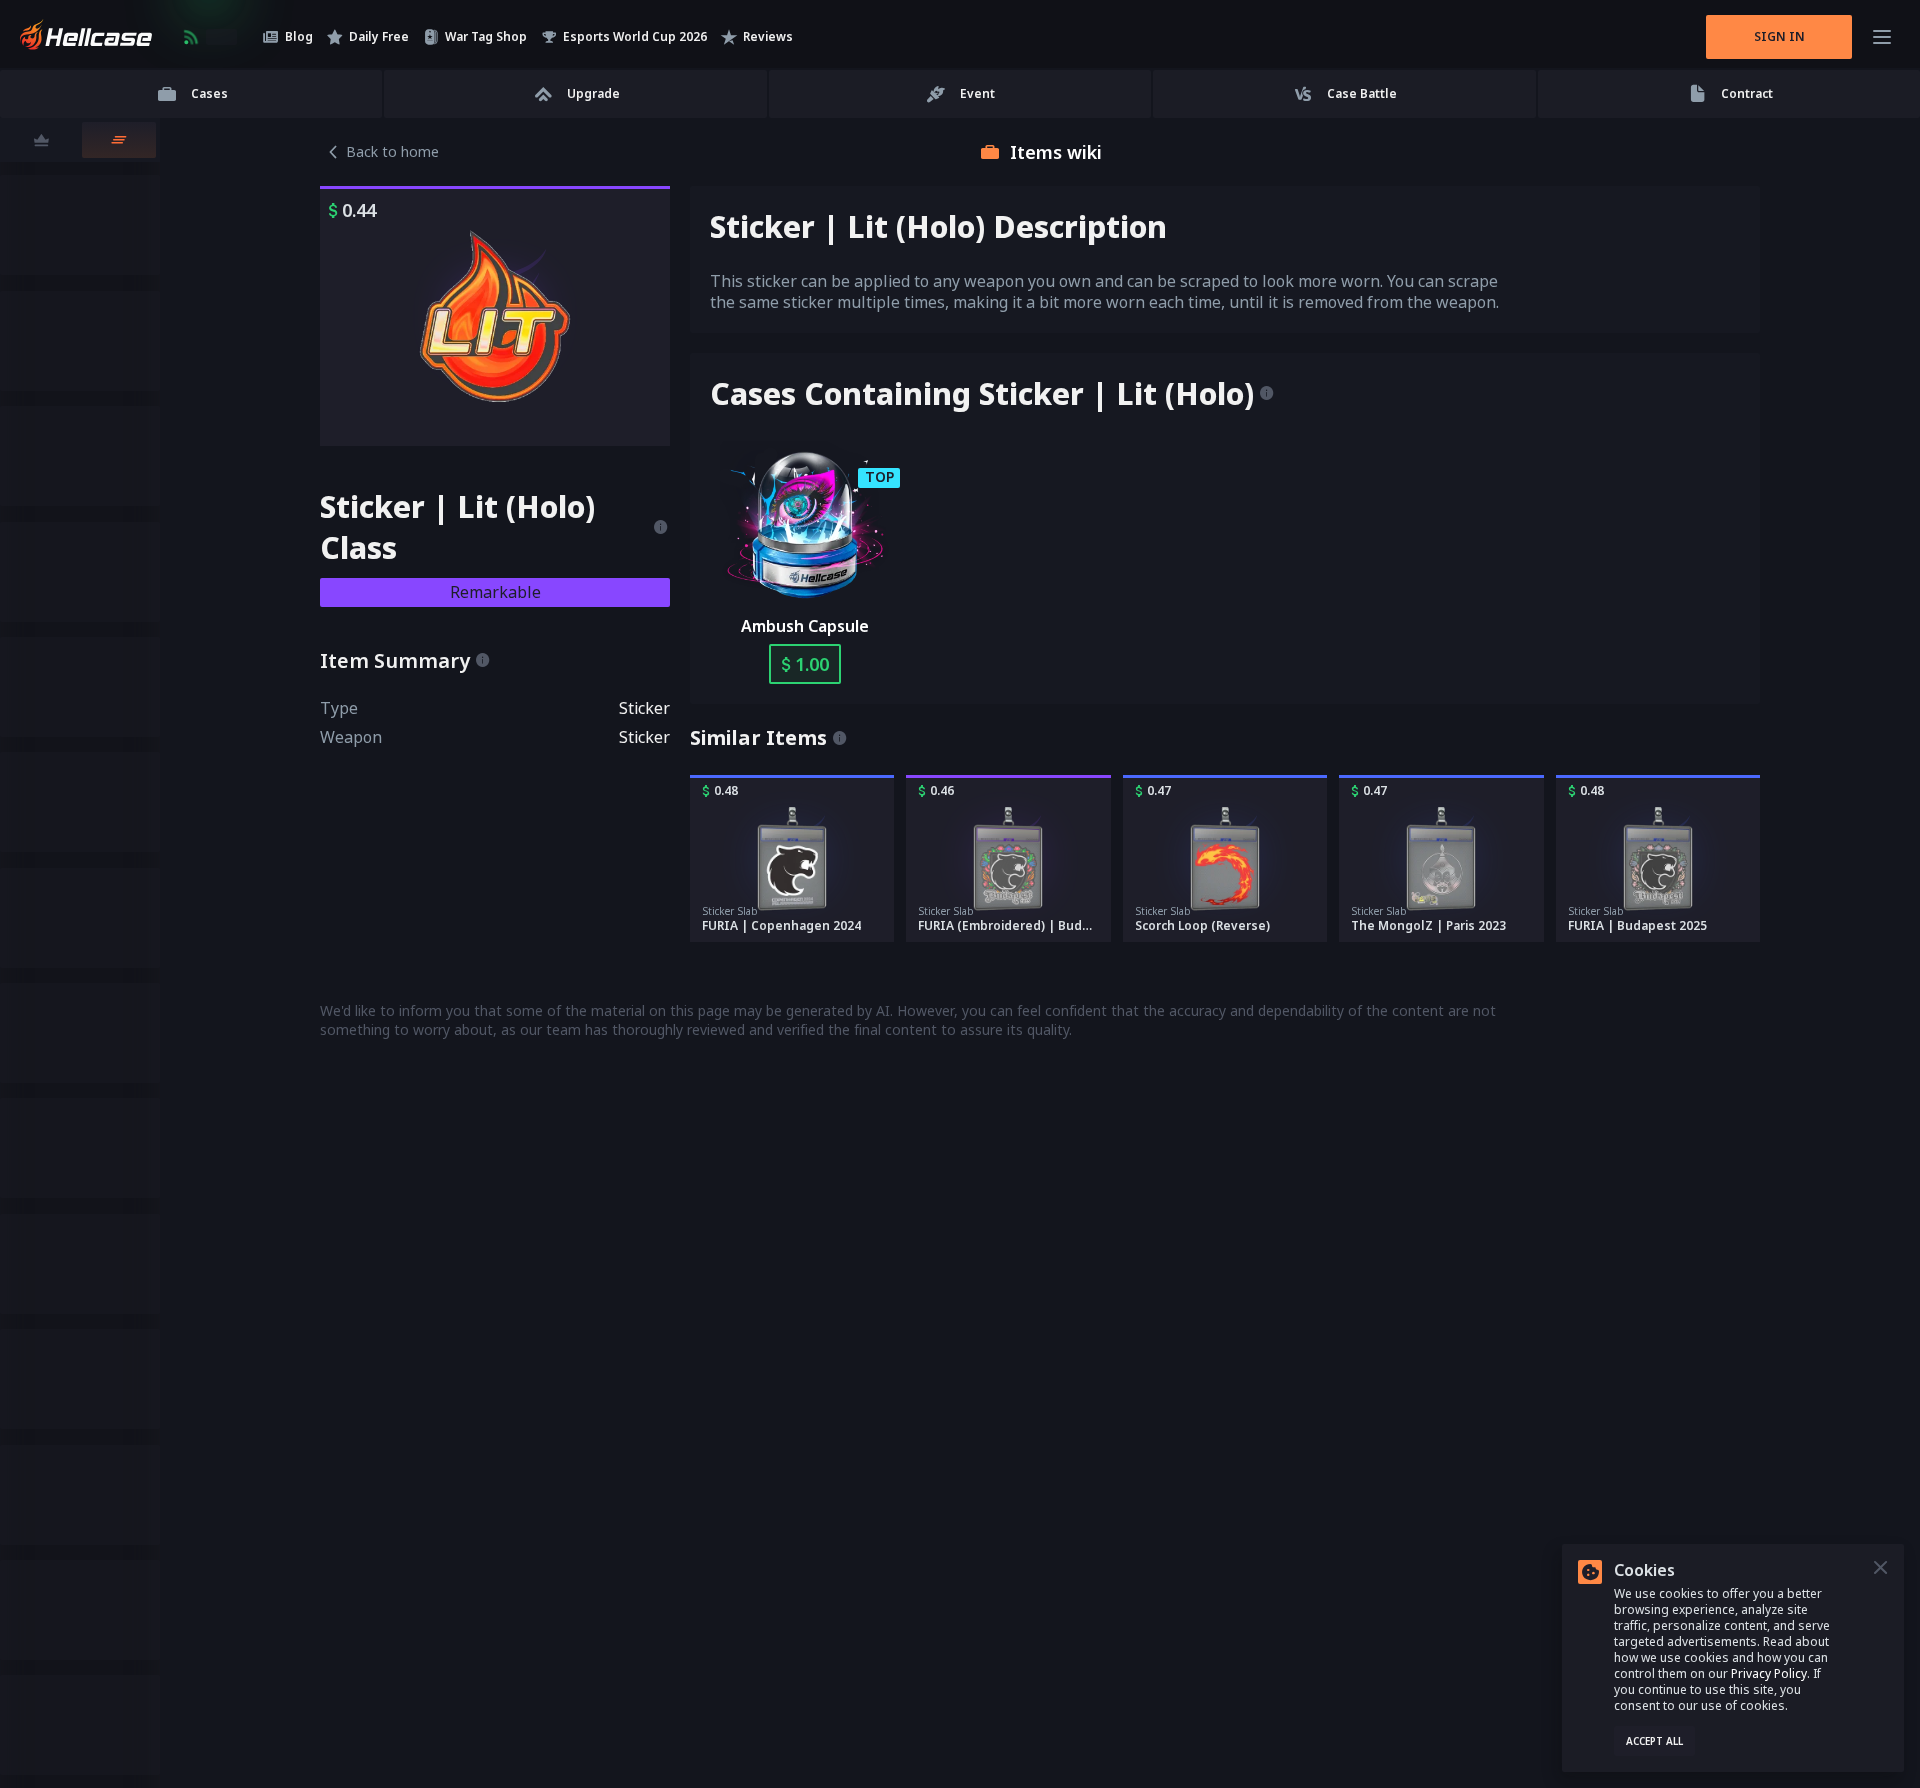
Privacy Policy (1769, 1673)
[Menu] (1882, 37)
